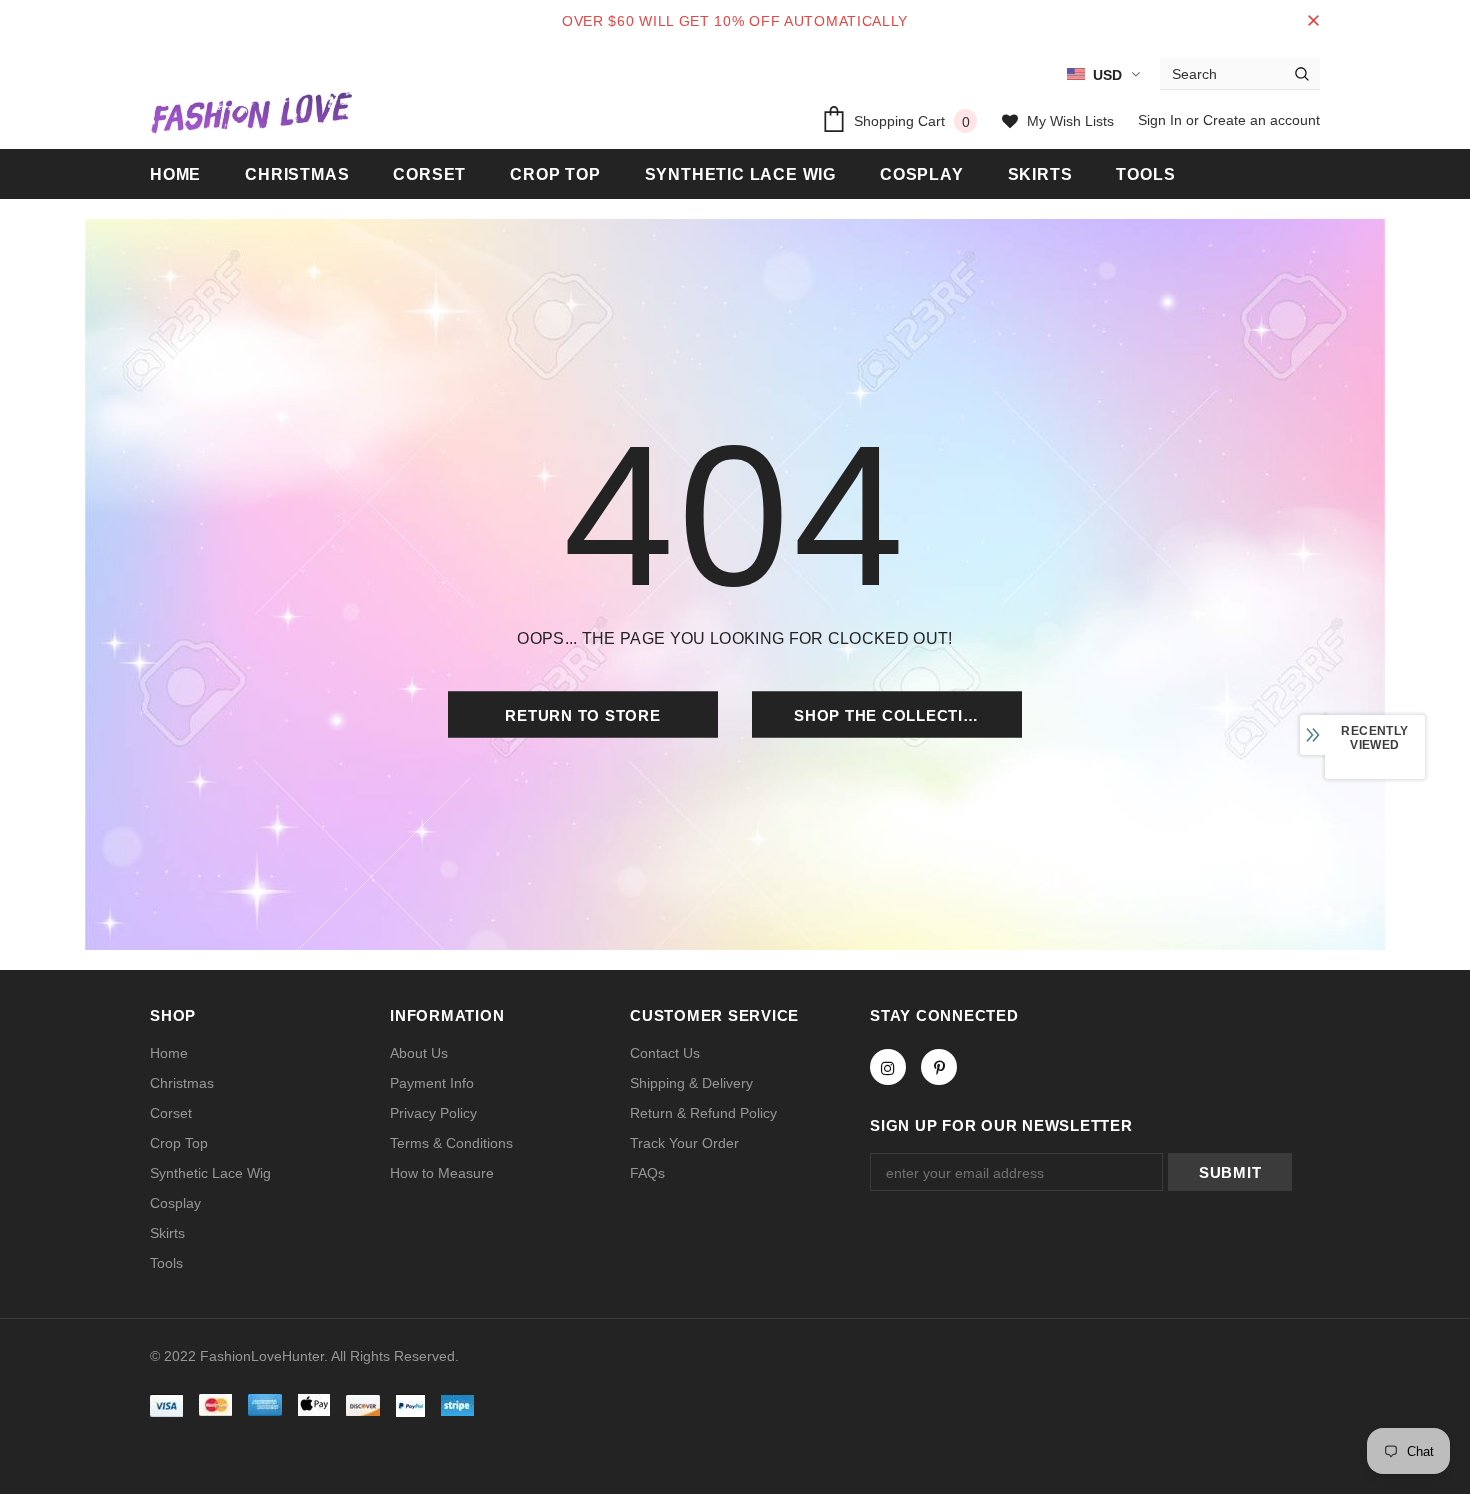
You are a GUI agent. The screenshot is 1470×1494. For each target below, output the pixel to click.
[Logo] (251, 112)
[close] (1313, 21)
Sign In (1162, 120)
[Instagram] (888, 1067)
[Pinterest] (939, 1067)
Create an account (1261, 120)
